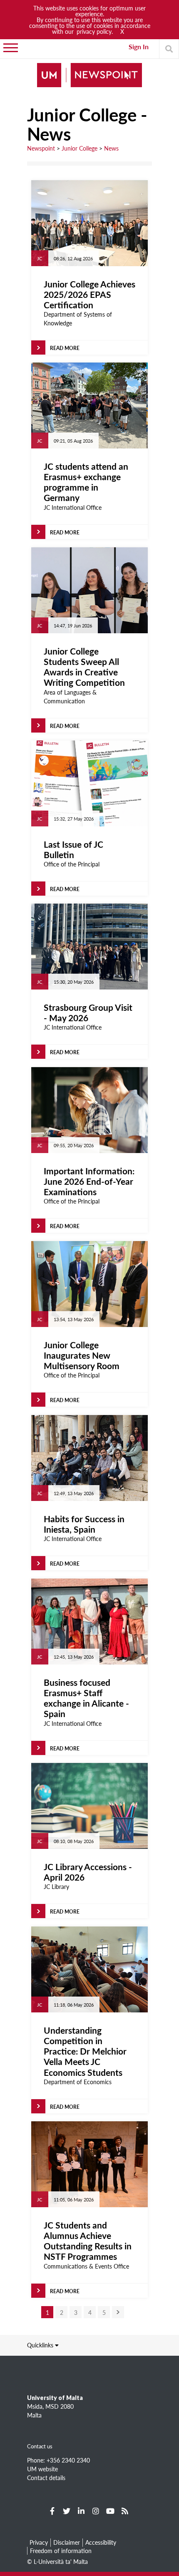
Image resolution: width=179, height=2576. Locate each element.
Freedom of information (61, 2551)
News (111, 148)
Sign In (139, 47)
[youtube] (110, 2511)
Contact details (46, 2478)
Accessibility (101, 2542)
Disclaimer (67, 2542)
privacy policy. (95, 31)
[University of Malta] (89, 76)
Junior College (80, 148)
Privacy (39, 2542)
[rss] (125, 2511)
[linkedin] (81, 2511)
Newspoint (41, 148)
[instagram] (96, 2511)
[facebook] (52, 2511)
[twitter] (67, 2511)
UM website (42, 2469)
